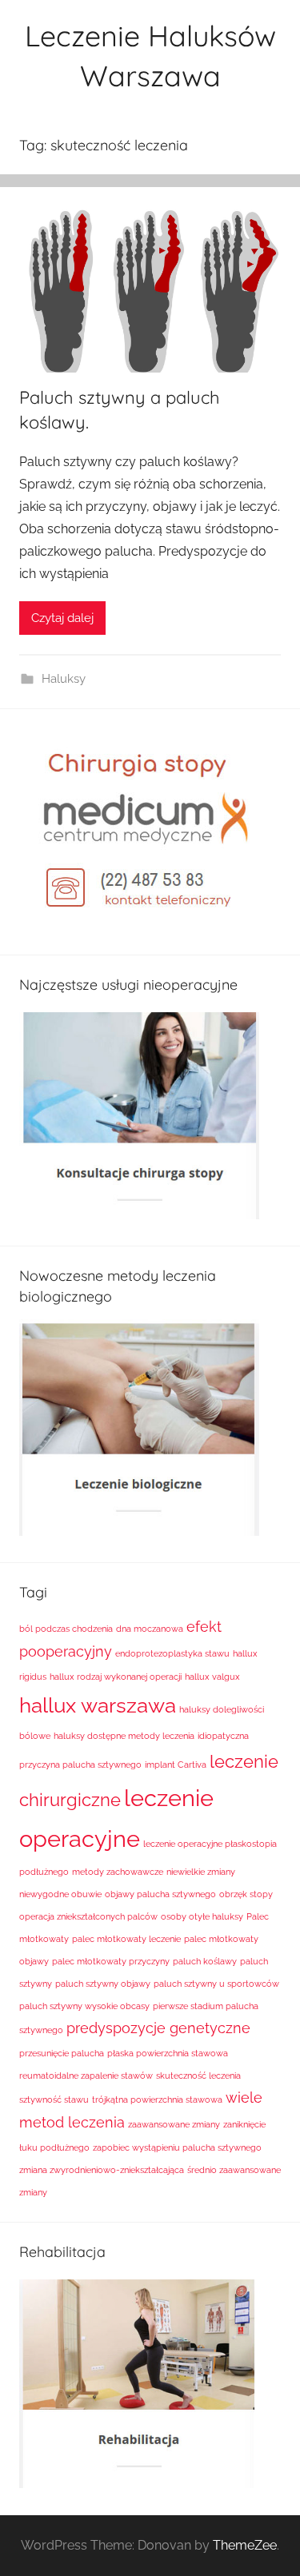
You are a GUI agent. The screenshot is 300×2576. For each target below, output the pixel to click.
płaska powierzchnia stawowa (168, 2053)
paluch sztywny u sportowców (216, 1984)
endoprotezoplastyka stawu (172, 1653)
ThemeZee (245, 2545)
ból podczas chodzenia (66, 1629)
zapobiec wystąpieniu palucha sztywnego (177, 2147)
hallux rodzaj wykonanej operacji (116, 1677)
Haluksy (64, 679)
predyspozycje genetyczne (158, 2028)
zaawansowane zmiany (174, 2124)
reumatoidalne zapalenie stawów (86, 2076)
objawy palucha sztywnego (160, 1894)
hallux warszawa (98, 1705)
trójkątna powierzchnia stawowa (157, 2099)
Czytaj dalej (62, 618)
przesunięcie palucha (62, 2053)
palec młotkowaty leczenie (126, 1939)
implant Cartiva (176, 1765)
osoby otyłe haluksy (202, 1916)
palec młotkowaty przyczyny (111, 1961)
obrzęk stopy (246, 1894)
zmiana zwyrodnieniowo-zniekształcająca (102, 2170)
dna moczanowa (150, 1629)
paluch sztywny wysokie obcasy (84, 2006)
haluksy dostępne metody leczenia (124, 1736)
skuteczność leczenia (198, 2076)
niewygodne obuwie (60, 1894)
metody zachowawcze (118, 1872)
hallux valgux (212, 1677)
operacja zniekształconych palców (88, 1916)
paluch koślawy (205, 1961)
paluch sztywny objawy (103, 1984)
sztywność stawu (54, 2099)
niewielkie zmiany (201, 1872)
